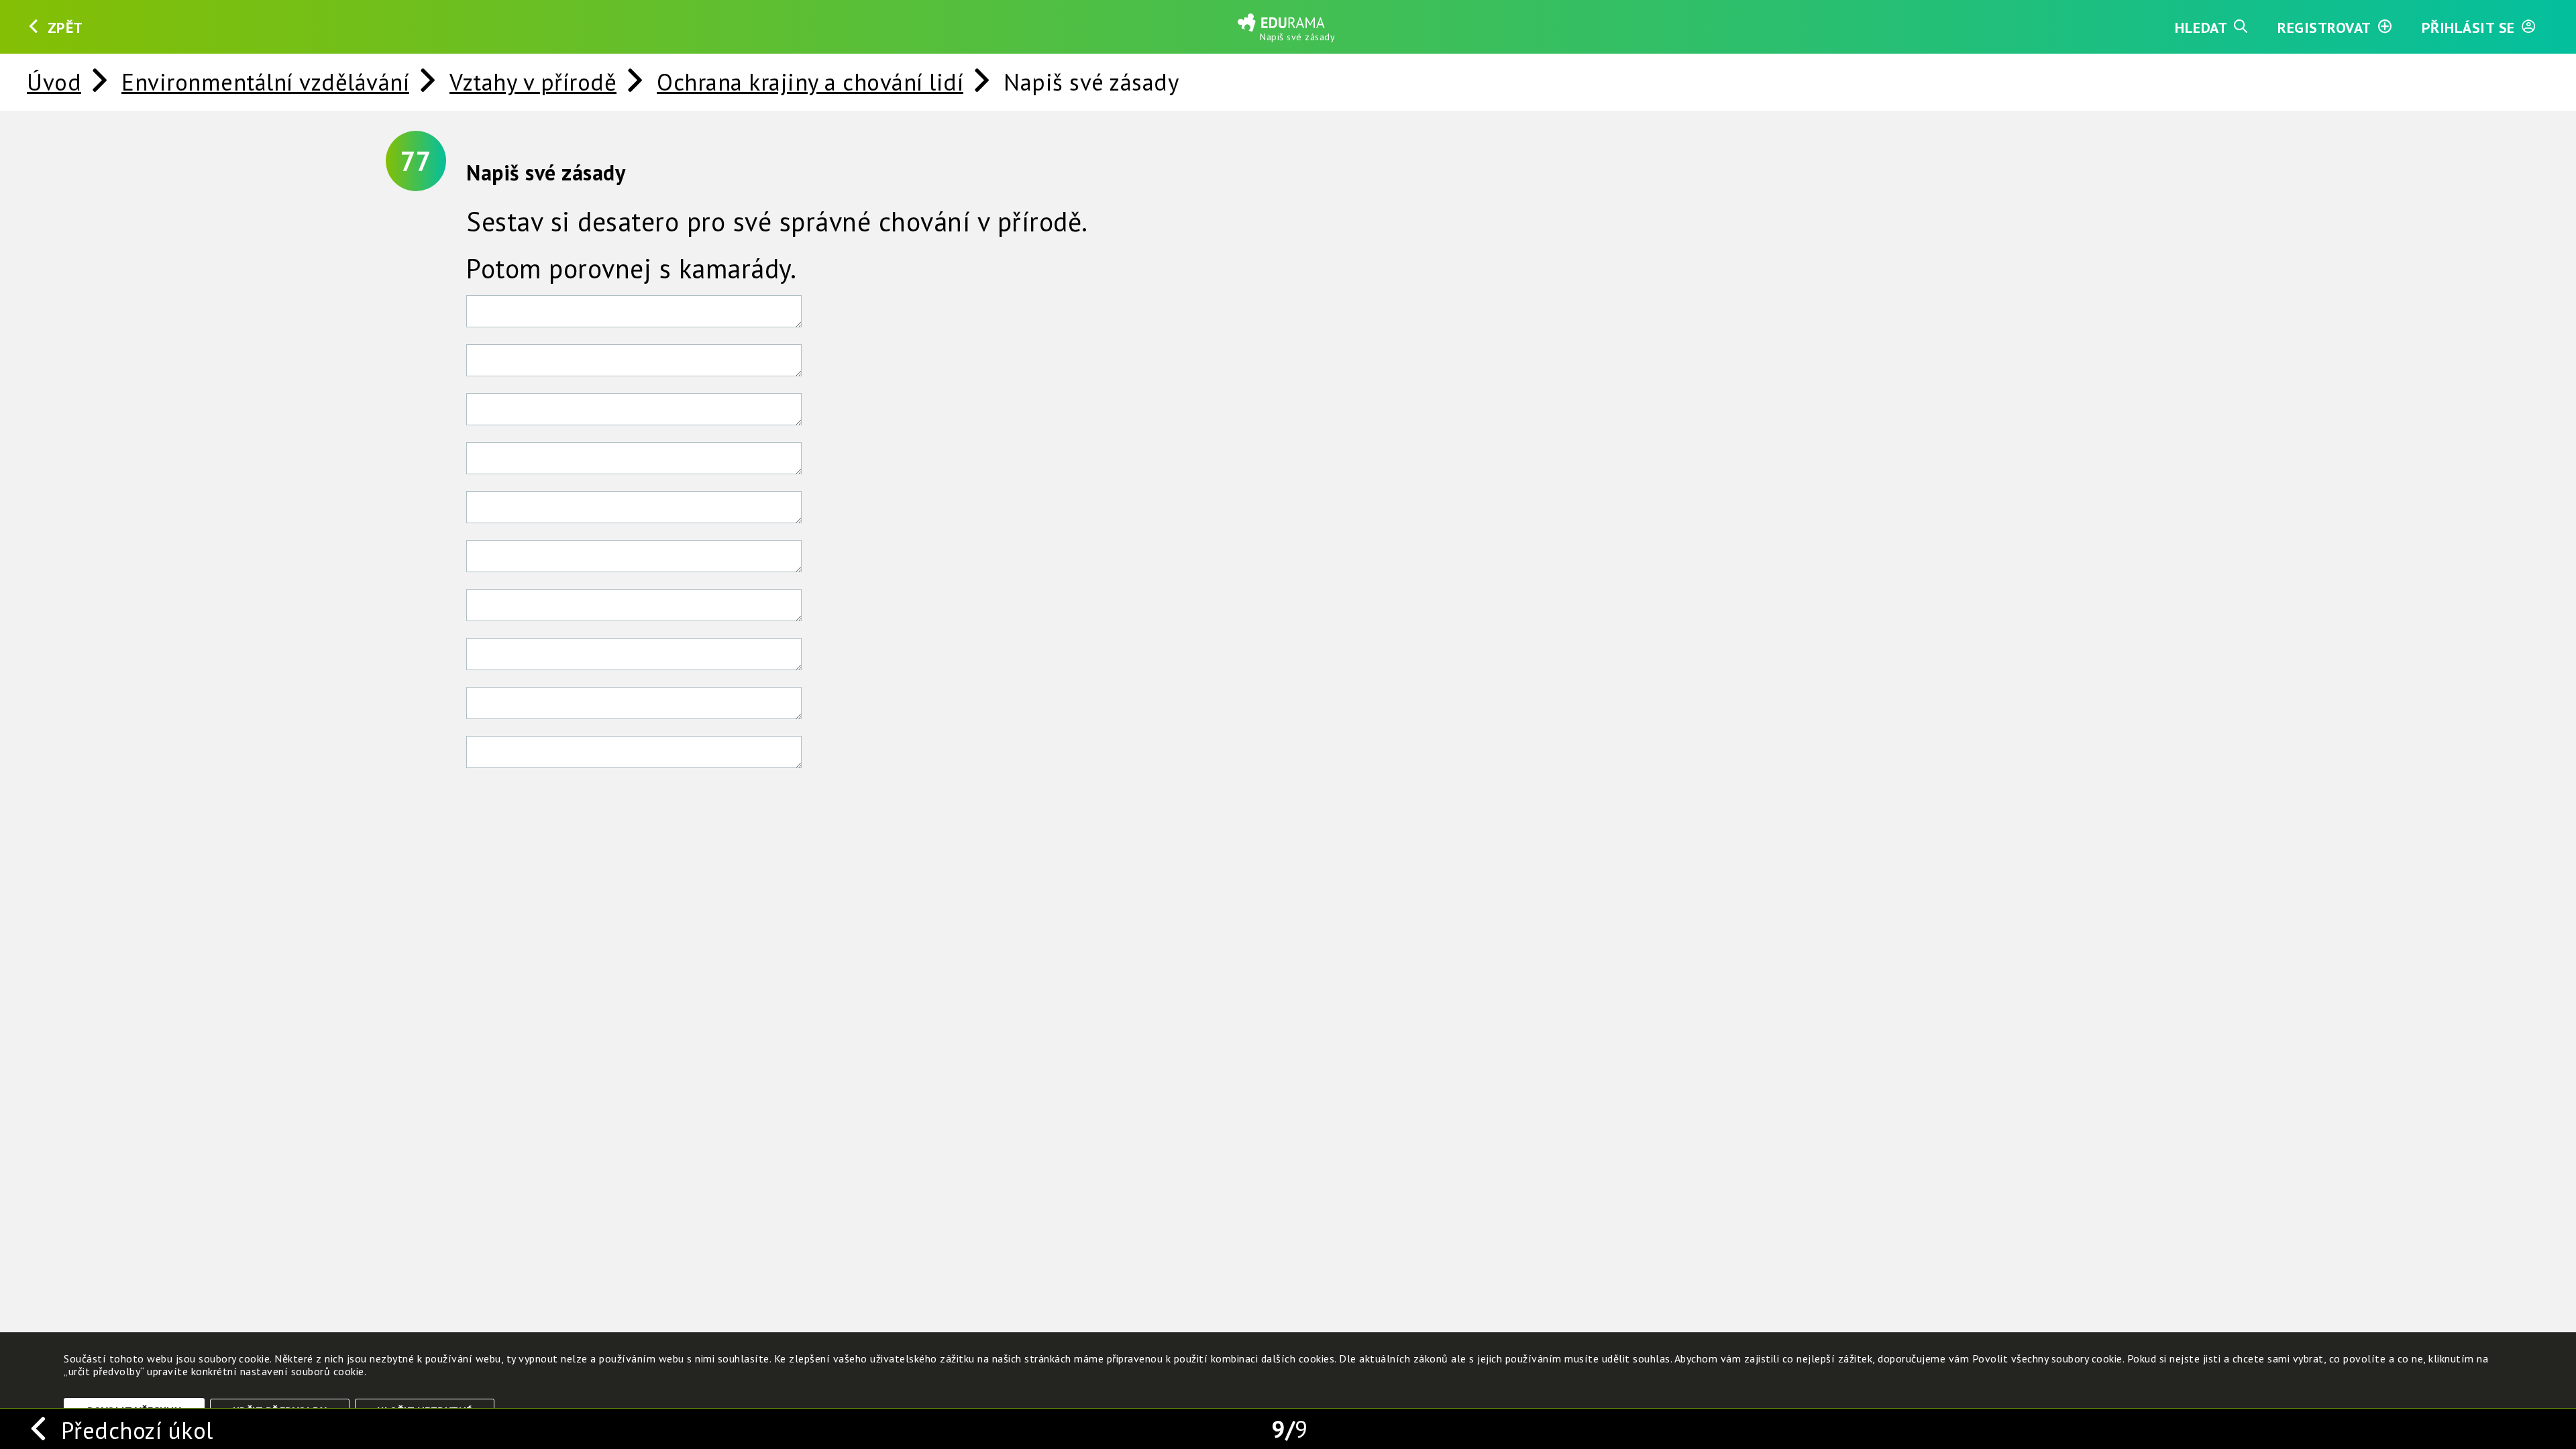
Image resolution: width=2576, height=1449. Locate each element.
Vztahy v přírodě (533, 82)
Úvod (54, 82)
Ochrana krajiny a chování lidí (810, 82)
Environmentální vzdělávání (265, 82)
